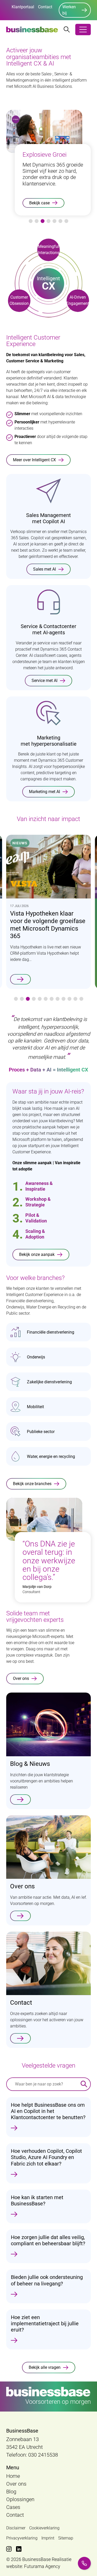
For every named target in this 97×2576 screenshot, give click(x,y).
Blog (11, 2492)
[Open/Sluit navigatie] (83, 30)
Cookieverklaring (44, 2528)
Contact (45, 7)
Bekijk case (39, 203)
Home (13, 2476)
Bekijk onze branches (32, 1484)
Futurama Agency (42, 2566)
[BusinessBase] (32, 30)
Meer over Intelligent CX (34, 460)
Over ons (21, 1678)
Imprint (48, 2538)
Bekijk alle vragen (45, 2367)
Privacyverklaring (22, 2538)
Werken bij (69, 10)
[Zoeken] (84, 2084)
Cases (13, 2507)
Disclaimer (16, 2528)
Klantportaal (23, 7)
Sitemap (66, 2538)
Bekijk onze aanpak (37, 1254)
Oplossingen (20, 2499)
